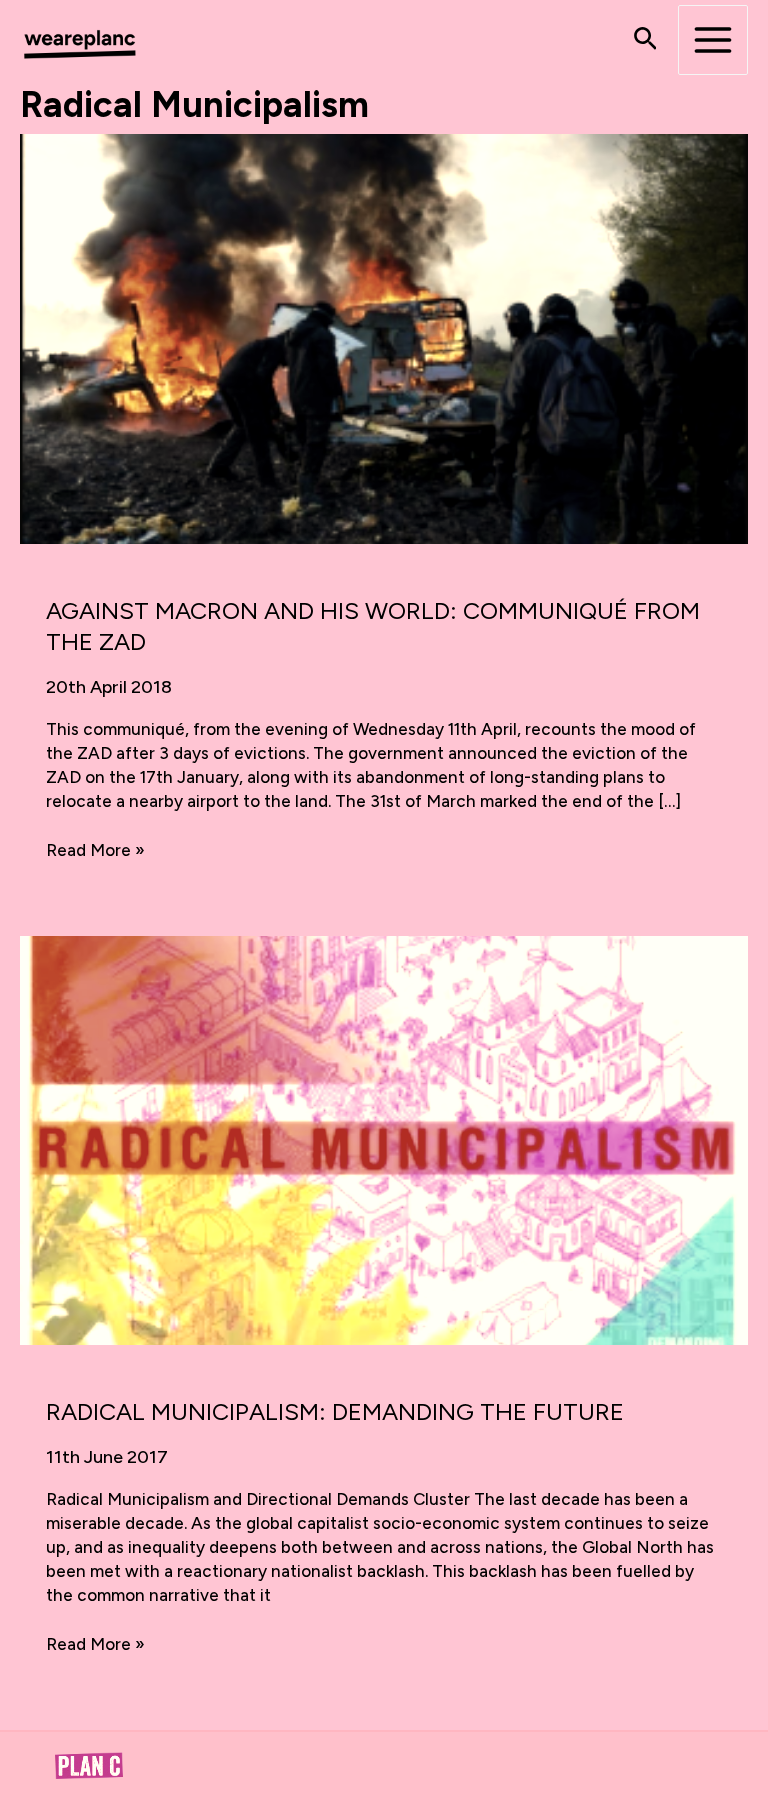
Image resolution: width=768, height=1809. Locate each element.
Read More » (95, 851)
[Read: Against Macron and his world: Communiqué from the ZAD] (384, 337)
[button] (645, 40)
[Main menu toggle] (713, 40)
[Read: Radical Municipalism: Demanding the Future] (384, 1139)
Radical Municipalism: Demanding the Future (335, 1411)
